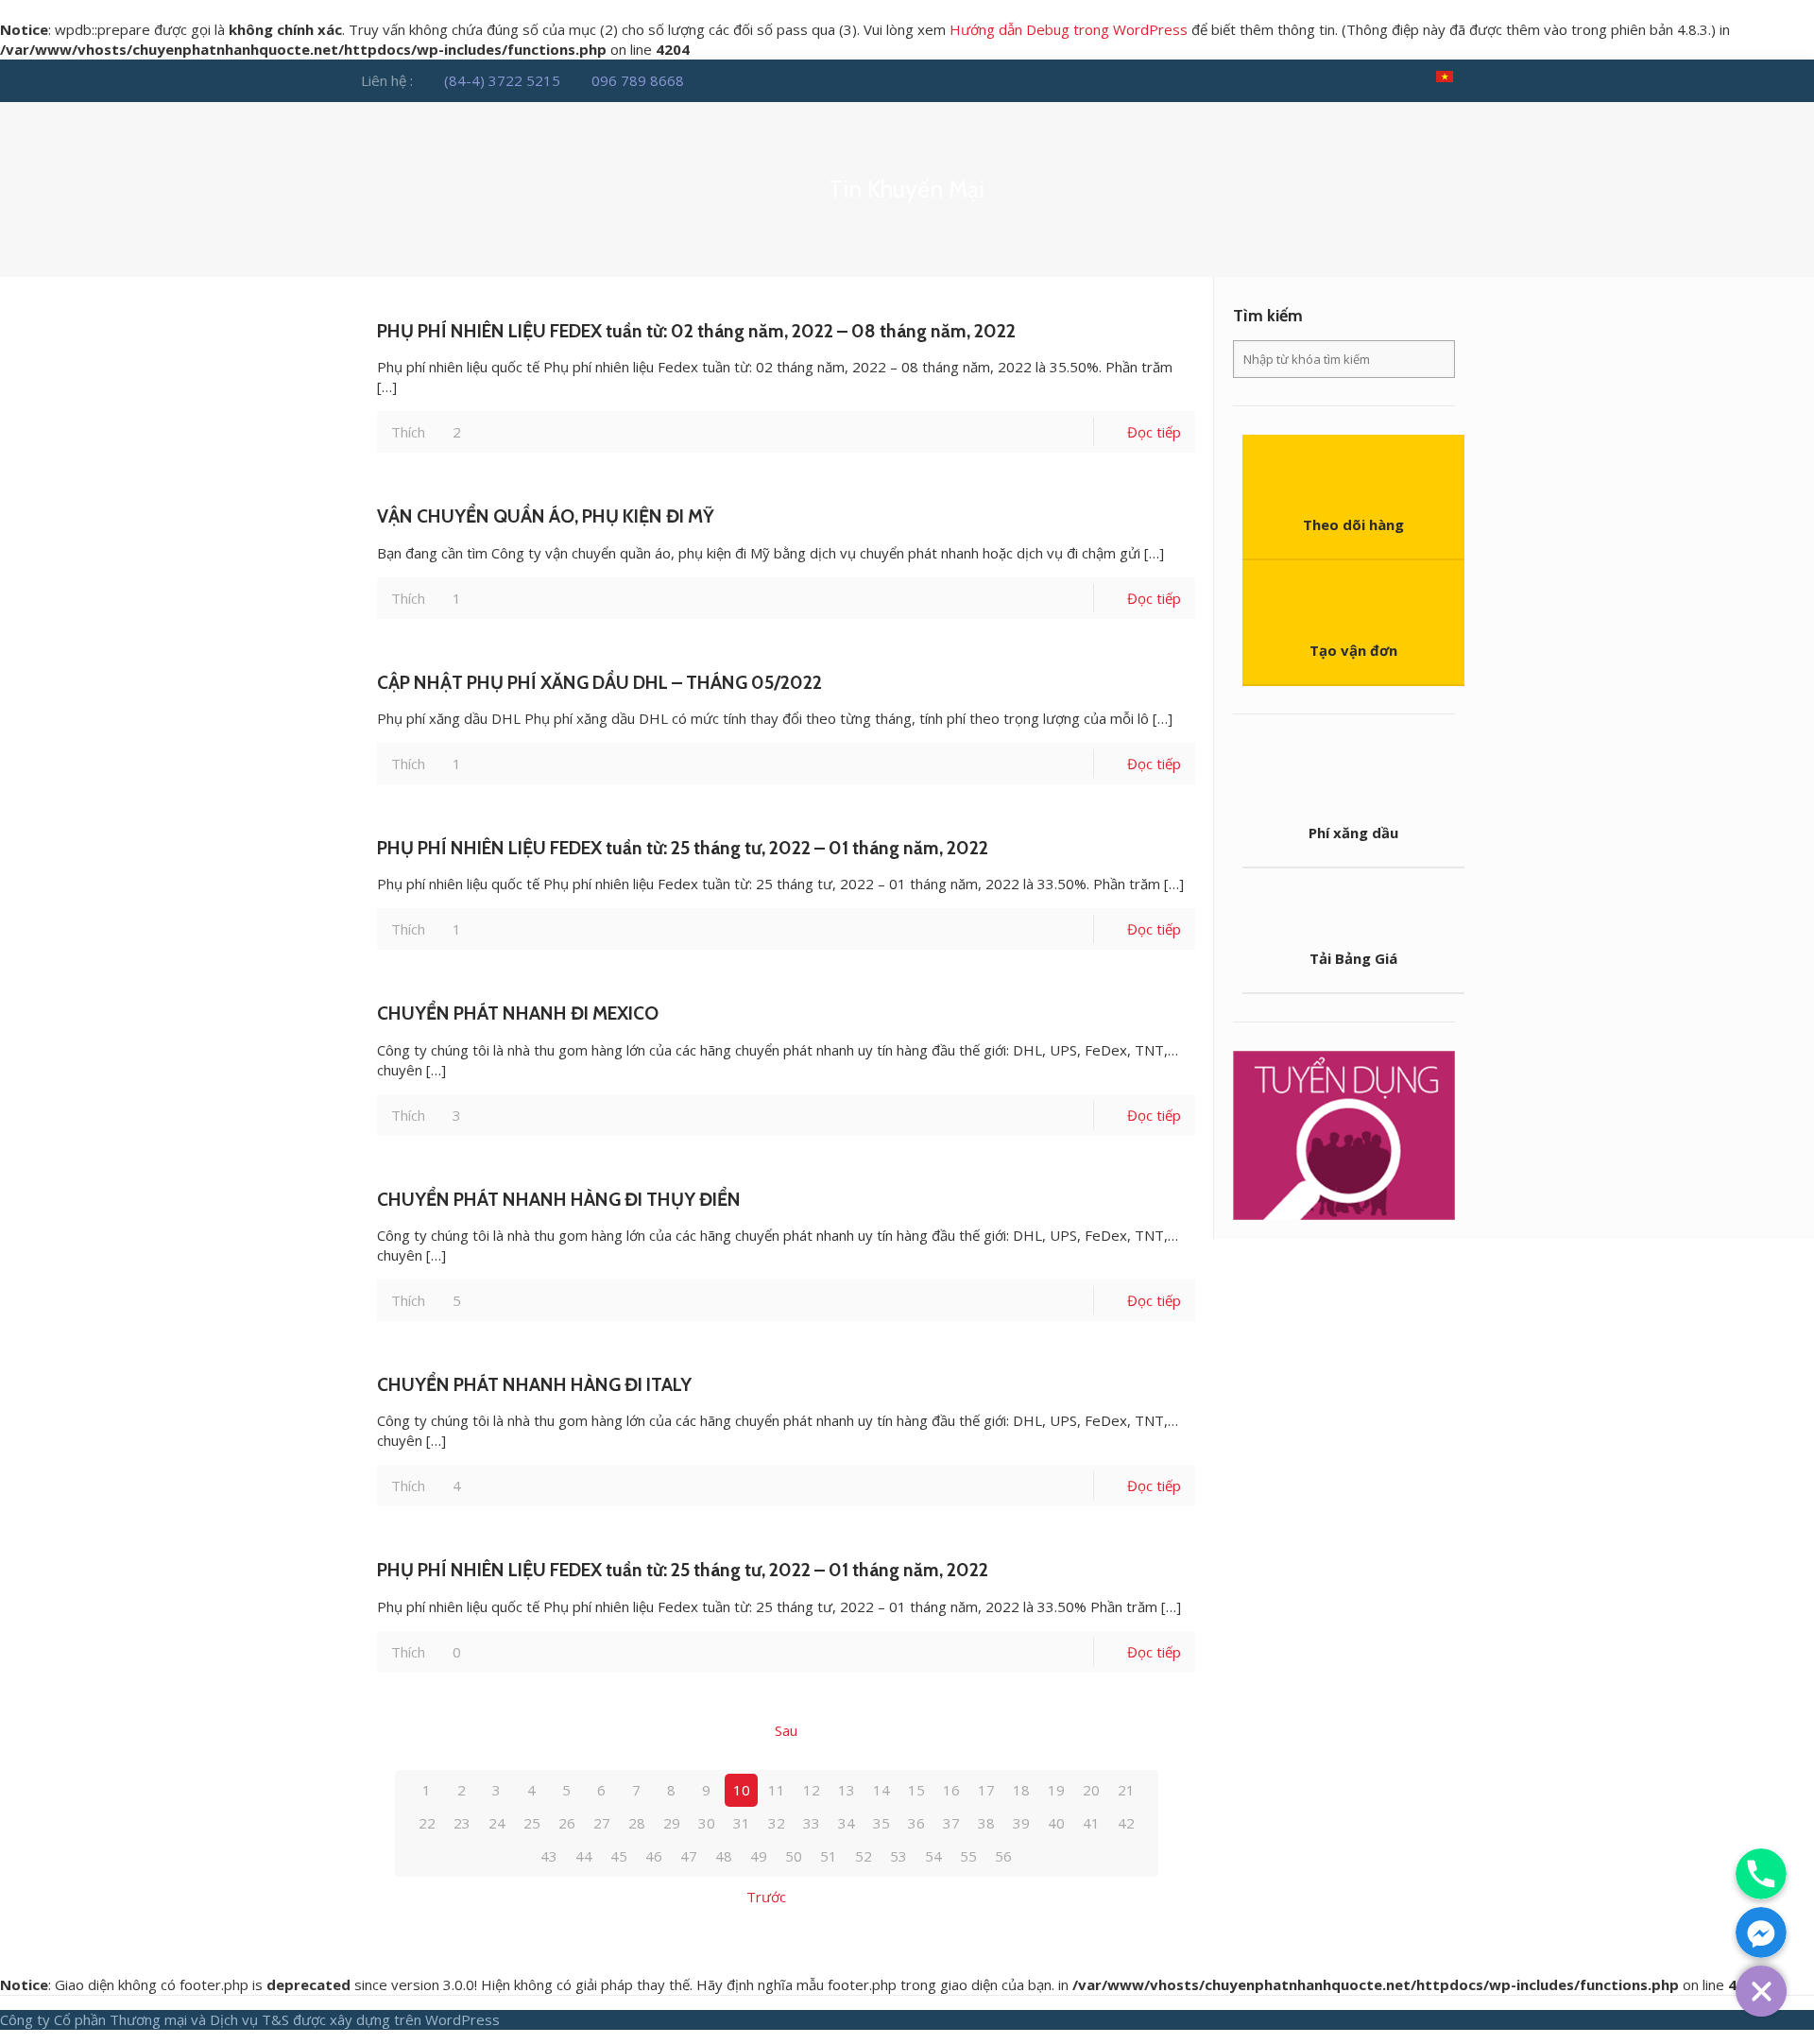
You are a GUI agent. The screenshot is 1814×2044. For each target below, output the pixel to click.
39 (1021, 1823)
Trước (766, 1897)
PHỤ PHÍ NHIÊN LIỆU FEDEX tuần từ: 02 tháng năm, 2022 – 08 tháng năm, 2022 (696, 331)
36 (916, 1823)
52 (864, 1856)
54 (933, 1856)
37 (951, 1823)
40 (1056, 1823)
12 (812, 1790)
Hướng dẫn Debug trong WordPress (1069, 29)
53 (898, 1856)
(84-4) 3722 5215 (502, 80)
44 (584, 1856)
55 (968, 1856)
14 (881, 1790)
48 (724, 1856)
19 (1056, 1790)
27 (602, 1823)
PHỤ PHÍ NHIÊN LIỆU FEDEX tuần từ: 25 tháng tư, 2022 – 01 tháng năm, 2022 (683, 848)
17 (986, 1790)
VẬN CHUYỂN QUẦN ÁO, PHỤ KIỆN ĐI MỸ (546, 516)
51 (829, 1856)
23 (462, 1823)
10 (742, 1790)
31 (742, 1823)
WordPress (462, 2019)
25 (532, 1823)
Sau (786, 1730)
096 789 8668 (638, 80)
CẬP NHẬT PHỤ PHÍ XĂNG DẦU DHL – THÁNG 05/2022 (599, 682)
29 (672, 1823)
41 (1091, 1823)
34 (847, 1823)
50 (794, 1856)
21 (1126, 1790)
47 (689, 1856)
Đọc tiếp (1154, 432)
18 (1021, 1790)
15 (916, 1790)
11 (777, 1790)
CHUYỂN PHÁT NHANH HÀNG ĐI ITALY (534, 1384)
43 (549, 1856)
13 (847, 1790)
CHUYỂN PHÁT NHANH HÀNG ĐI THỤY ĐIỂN (559, 1199)
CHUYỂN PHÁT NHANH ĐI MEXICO (518, 1013)
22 (427, 1823)
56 (1003, 1856)
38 (986, 1823)
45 (619, 1856)
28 (637, 1823)
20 (1091, 1790)
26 (567, 1823)
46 (654, 1856)
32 (777, 1823)
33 (812, 1823)
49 (759, 1856)
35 (881, 1823)
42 (1126, 1823)
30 (707, 1823)
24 (497, 1823)
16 (951, 1790)
